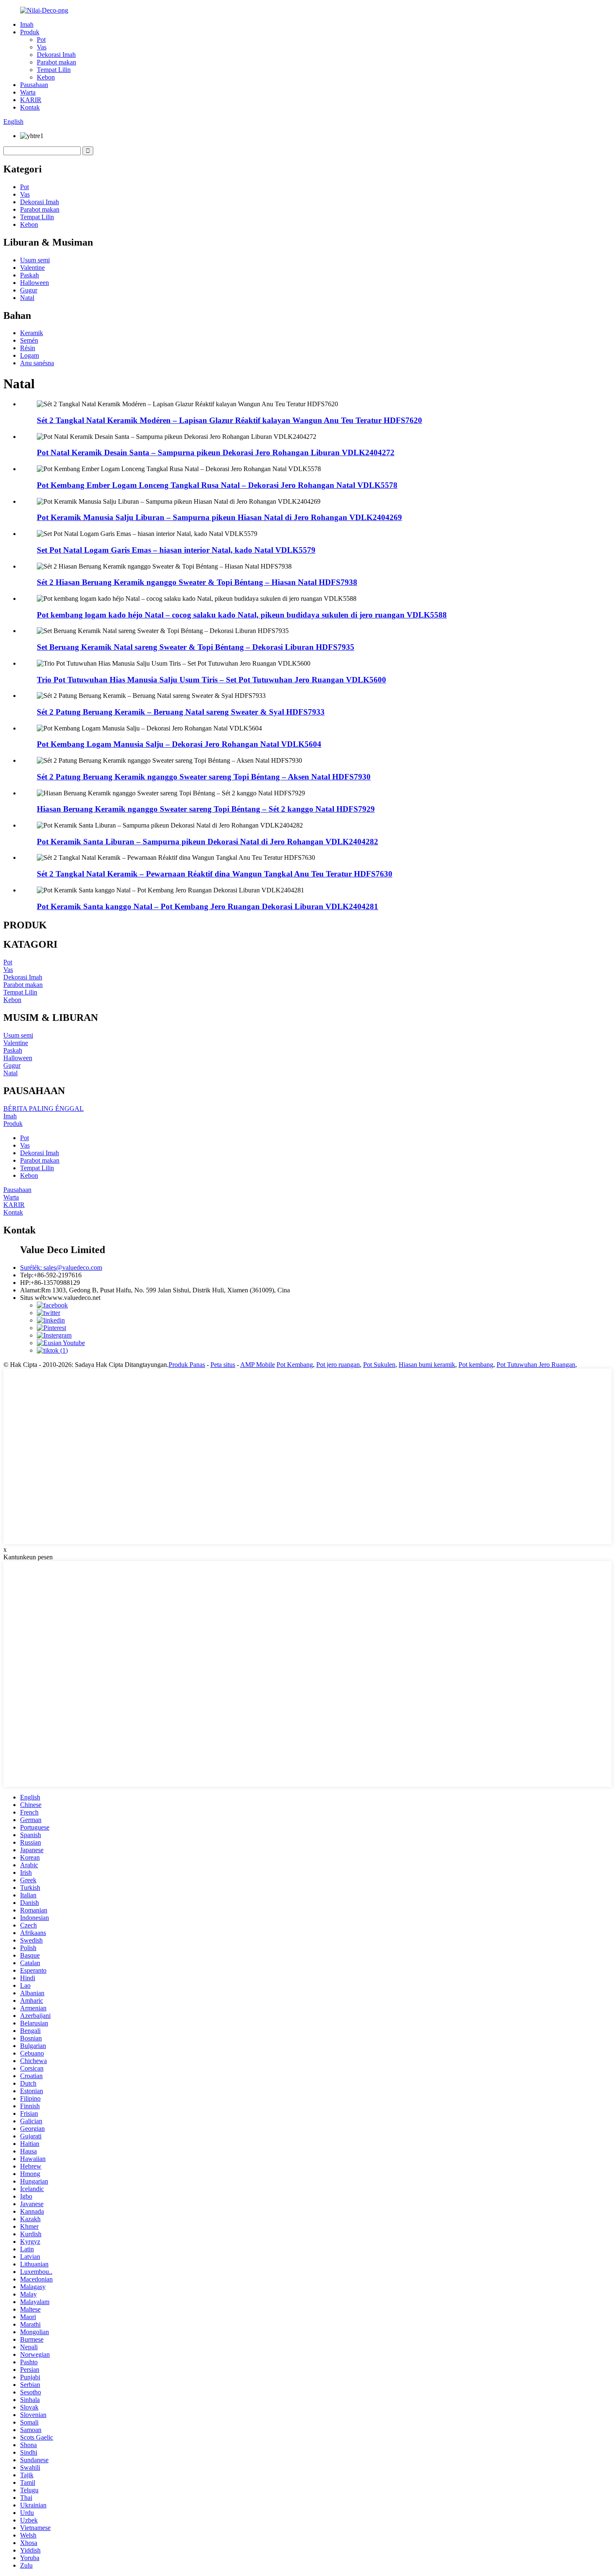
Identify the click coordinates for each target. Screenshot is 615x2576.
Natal (27, 298)
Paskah (29, 275)
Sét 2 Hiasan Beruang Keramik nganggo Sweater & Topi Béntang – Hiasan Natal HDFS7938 (197, 582)
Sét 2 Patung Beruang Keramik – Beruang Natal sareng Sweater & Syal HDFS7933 (181, 712)
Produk (30, 32)
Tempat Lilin (54, 70)
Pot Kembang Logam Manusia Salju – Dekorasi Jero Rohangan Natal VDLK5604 (179, 744)
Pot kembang (476, 1365)
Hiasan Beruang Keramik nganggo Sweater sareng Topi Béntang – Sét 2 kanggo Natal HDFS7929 (206, 809)
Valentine (32, 268)
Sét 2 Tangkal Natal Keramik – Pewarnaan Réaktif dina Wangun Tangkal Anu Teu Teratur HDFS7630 (215, 874)
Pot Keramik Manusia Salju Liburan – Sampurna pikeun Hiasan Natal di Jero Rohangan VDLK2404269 (219, 517)
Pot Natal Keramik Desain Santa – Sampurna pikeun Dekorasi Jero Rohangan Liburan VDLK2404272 (216, 452)
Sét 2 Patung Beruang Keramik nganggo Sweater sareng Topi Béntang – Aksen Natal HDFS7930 (204, 777)
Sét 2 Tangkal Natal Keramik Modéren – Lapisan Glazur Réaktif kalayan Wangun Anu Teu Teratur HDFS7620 (229, 420)
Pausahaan (34, 85)
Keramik (32, 333)
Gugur (29, 290)
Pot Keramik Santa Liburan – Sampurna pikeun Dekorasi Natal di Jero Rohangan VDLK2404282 (208, 842)
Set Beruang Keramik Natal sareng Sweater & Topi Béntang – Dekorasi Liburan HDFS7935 (196, 647)
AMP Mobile (258, 1365)
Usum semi (35, 260)
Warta (28, 92)
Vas (42, 47)
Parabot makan (56, 62)
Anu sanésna (37, 363)
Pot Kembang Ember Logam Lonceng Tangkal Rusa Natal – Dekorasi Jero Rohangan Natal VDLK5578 (217, 485)
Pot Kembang (295, 1365)
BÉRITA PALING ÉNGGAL (44, 1109)
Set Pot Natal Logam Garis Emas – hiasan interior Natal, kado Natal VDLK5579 (176, 550)
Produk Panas (187, 1365)
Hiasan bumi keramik (427, 1365)
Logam (29, 355)
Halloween (35, 283)
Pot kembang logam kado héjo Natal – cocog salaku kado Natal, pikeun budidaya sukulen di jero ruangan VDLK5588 (242, 615)
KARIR (31, 100)
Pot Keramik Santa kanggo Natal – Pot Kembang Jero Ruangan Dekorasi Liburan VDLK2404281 (208, 906)
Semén (29, 340)
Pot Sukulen (379, 1365)
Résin (28, 348)
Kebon (46, 77)
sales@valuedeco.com (61, 1267)
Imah (27, 24)
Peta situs (223, 1365)
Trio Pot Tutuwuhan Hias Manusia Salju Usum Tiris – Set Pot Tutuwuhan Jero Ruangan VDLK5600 (211, 680)
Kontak (30, 107)
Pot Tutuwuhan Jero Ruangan (536, 1365)
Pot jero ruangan (338, 1365)
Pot (41, 40)
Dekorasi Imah (56, 55)
